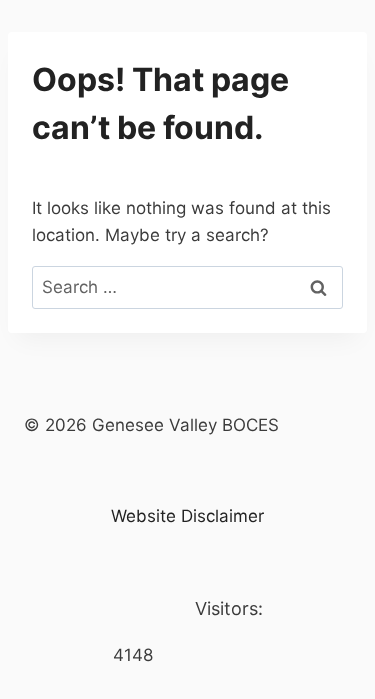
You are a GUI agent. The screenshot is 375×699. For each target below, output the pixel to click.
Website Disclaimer (187, 516)
